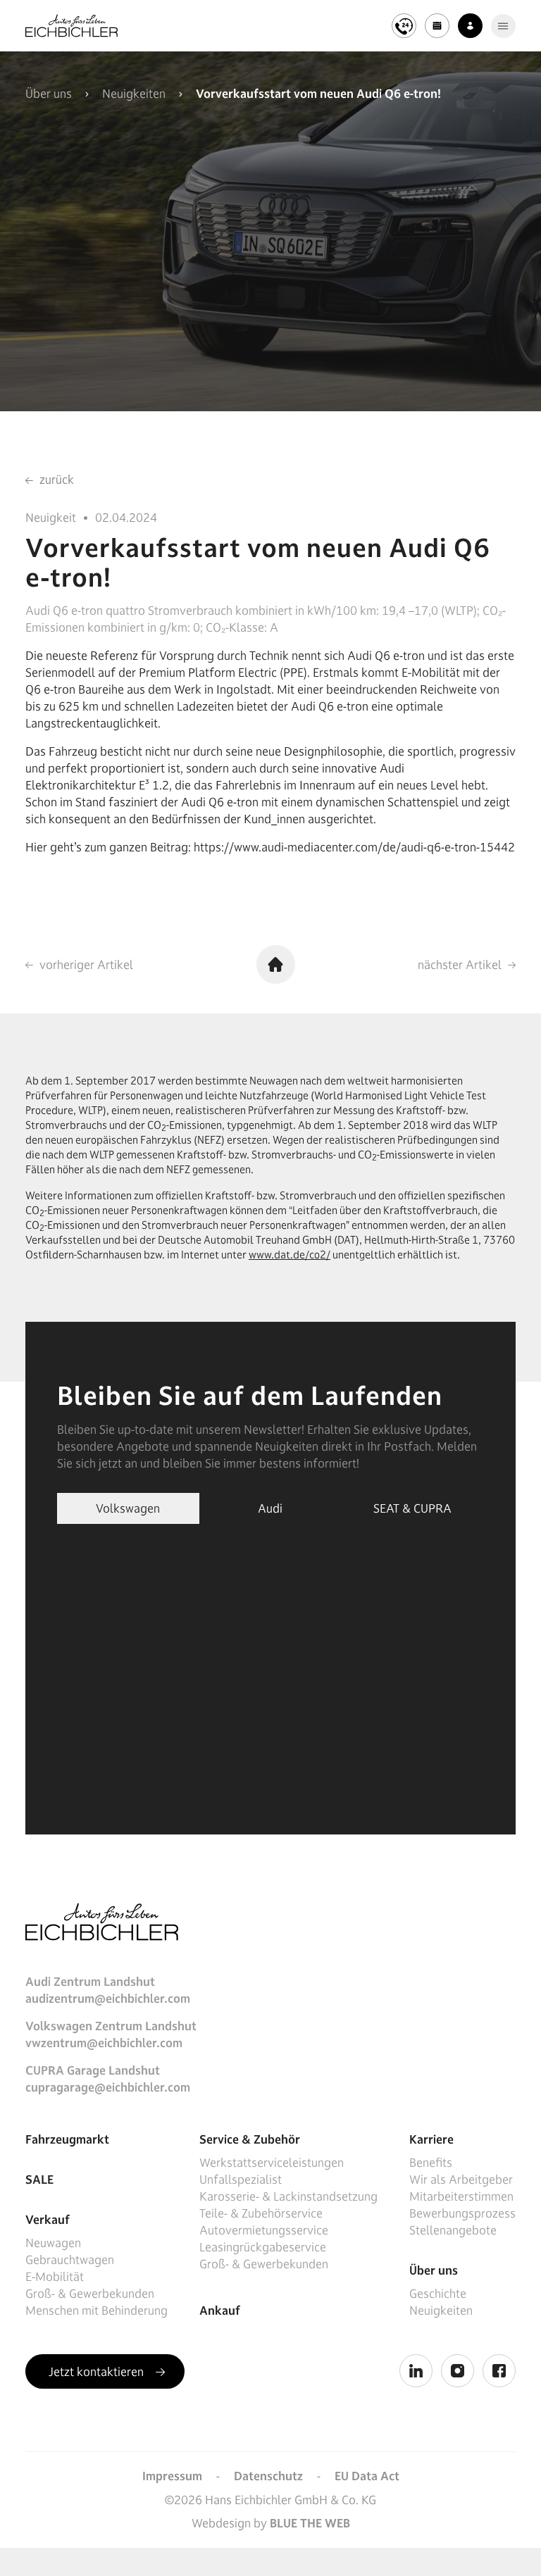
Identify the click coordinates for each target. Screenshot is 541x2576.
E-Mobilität (55, 2277)
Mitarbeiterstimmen (461, 2196)
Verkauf (48, 2220)
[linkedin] (416, 2371)
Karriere (431, 2139)
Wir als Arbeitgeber (461, 2180)
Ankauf (220, 2311)
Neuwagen (53, 2243)
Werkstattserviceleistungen (272, 2163)
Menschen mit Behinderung (97, 2311)
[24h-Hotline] (404, 26)
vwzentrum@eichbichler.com (104, 2043)
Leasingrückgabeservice (263, 2247)
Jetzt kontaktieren (98, 2372)
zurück (55, 480)
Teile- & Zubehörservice (261, 2213)
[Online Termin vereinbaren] (437, 26)
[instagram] (458, 2371)
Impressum (172, 2476)
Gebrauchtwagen (70, 2260)
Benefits (431, 2163)
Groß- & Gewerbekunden (90, 2294)
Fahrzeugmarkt (67, 2139)
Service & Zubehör (250, 2139)
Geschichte (438, 2294)
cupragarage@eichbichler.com (108, 2087)
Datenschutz (268, 2476)
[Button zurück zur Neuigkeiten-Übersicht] (276, 964)
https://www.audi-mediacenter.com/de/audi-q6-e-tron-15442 (354, 847)
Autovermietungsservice (264, 2230)
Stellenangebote (453, 2230)
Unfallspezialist (241, 2180)
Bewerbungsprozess (462, 2213)
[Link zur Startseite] (71, 26)
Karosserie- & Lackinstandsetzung (288, 2196)
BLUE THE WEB (310, 2523)
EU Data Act (367, 2476)
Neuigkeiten (134, 94)
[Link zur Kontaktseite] (470, 26)
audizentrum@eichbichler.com (108, 1999)
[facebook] (499, 2371)
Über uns (49, 94)
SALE (39, 2180)
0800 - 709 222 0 (327, 14)
